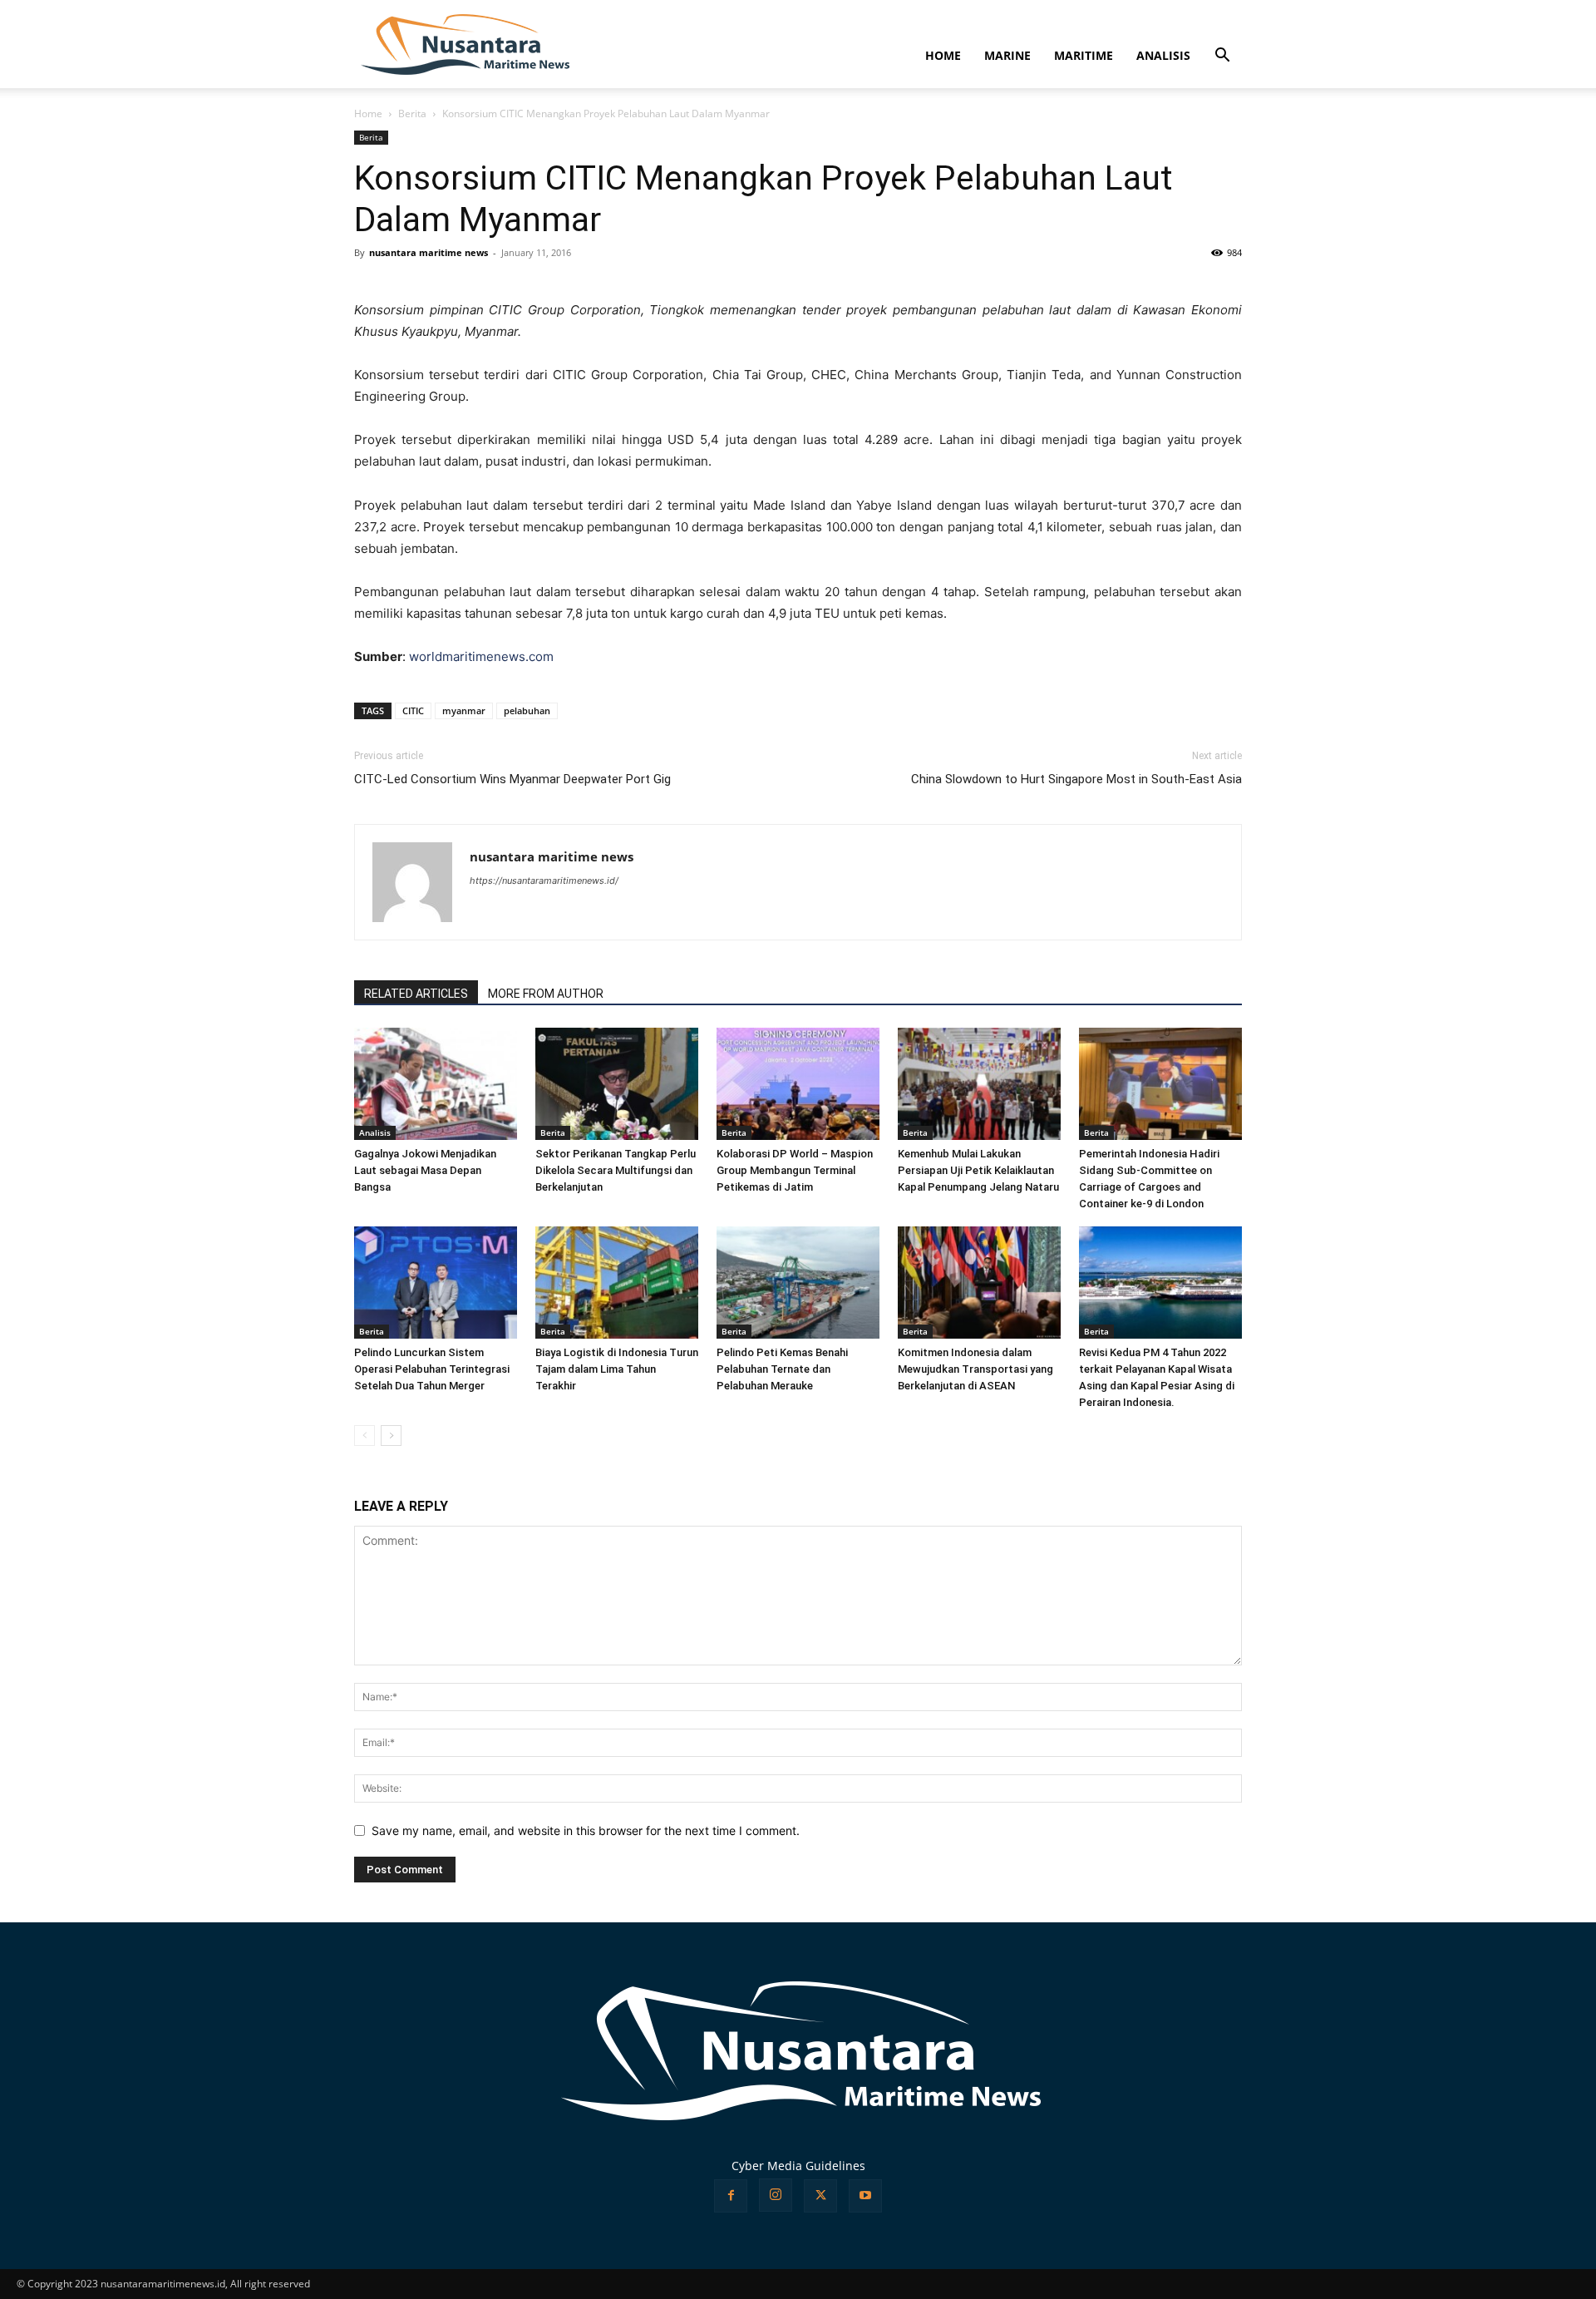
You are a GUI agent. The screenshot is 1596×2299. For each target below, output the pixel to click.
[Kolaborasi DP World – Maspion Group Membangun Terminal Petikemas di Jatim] (798, 1084)
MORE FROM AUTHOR (546, 994)
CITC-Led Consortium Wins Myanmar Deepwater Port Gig (512, 779)
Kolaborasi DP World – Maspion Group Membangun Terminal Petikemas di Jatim (795, 1170)
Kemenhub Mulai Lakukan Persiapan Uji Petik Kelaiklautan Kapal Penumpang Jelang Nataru (978, 1170)
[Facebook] (731, 2196)
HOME (943, 55)
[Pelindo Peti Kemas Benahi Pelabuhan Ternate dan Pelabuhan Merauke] (798, 1283)
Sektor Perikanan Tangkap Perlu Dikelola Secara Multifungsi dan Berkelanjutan (616, 1170)
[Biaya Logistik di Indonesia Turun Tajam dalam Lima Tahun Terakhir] (617, 1283)
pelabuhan (527, 710)
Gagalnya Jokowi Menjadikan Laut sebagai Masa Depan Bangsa (425, 1170)
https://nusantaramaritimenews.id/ (544, 881)
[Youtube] (865, 2196)
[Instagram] (776, 2195)
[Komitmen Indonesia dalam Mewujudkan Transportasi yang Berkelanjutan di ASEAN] (979, 1283)
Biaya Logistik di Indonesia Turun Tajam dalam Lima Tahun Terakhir (617, 1369)
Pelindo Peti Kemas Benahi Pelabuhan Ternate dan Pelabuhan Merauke (782, 1369)
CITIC (413, 710)
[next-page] (391, 1436)
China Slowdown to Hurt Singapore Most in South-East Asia (1076, 779)
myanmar (464, 710)
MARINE (1007, 55)
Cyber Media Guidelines (798, 2166)
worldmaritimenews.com (481, 656)
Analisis (375, 1132)
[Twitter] (820, 2196)
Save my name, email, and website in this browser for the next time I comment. (586, 1830)
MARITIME (1084, 55)
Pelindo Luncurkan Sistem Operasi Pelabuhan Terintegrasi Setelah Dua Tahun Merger (432, 1369)
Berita (412, 113)
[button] (1222, 57)
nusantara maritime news (429, 252)
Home (368, 113)
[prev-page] (365, 1436)
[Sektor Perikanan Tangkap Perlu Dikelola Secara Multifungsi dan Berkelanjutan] (617, 1084)
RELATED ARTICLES (416, 994)
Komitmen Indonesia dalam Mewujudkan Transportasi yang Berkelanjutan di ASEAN (975, 1369)
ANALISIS (1163, 55)
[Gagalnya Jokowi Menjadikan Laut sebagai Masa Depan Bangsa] (436, 1084)
